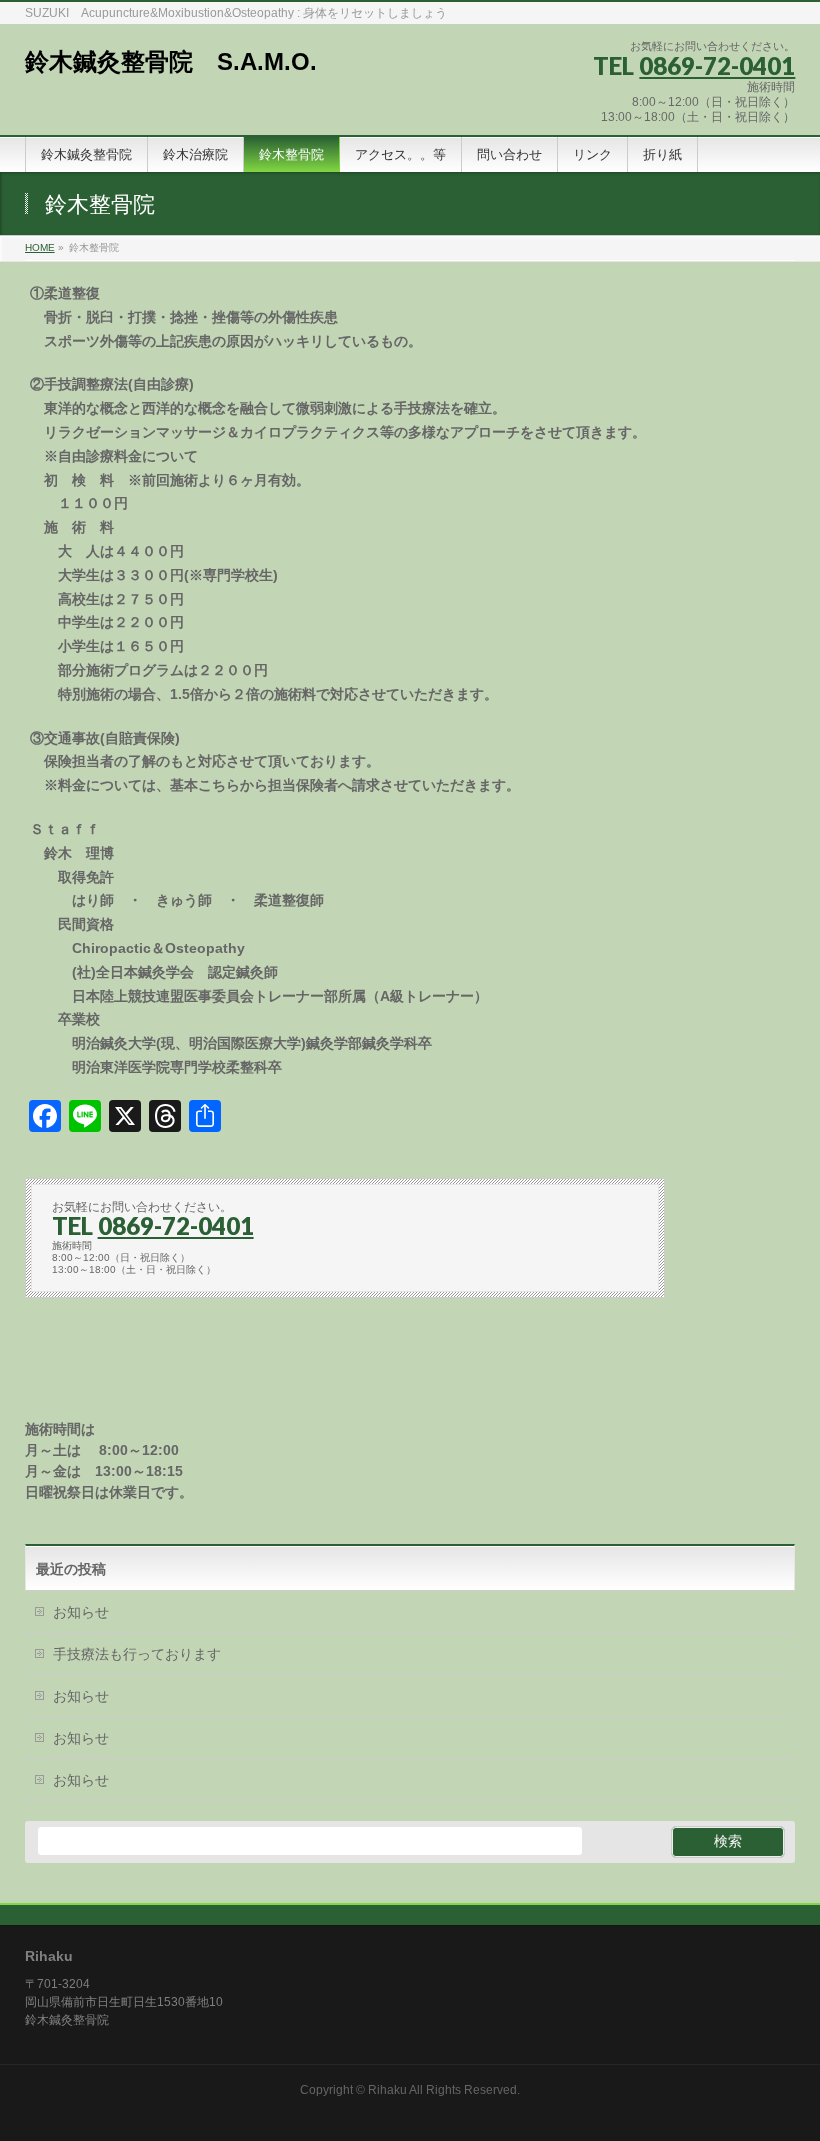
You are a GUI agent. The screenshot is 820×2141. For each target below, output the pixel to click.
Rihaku (387, 2090)
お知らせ (81, 1612)
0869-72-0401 (717, 65)
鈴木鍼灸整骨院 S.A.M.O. (171, 61)
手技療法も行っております (137, 1654)
